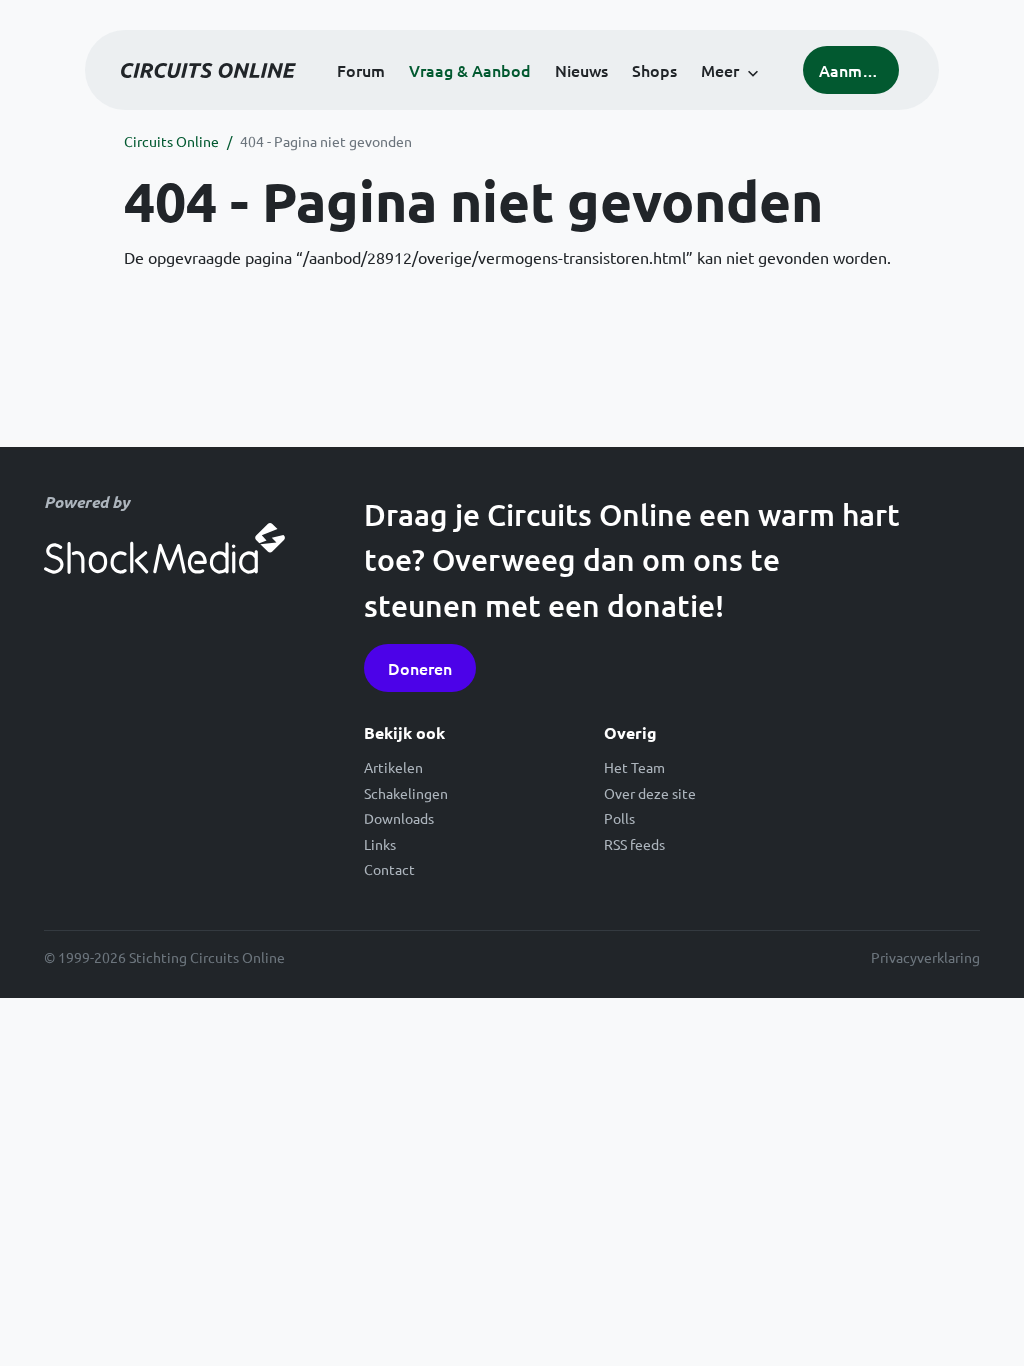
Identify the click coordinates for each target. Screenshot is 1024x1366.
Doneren (420, 668)
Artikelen (393, 767)
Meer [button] (720, 70)
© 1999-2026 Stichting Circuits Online (164, 957)
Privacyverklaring (925, 957)
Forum (361, 70)
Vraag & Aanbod (470, 70)
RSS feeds (634, 844)
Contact (389, 869)
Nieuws (581, 70)
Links (380, 844)
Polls (619, 818)
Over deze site (650, 793)
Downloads (399, 818)
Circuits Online (171, 141)
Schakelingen (406, 793)
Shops (654, 70)
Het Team (634, 767)
